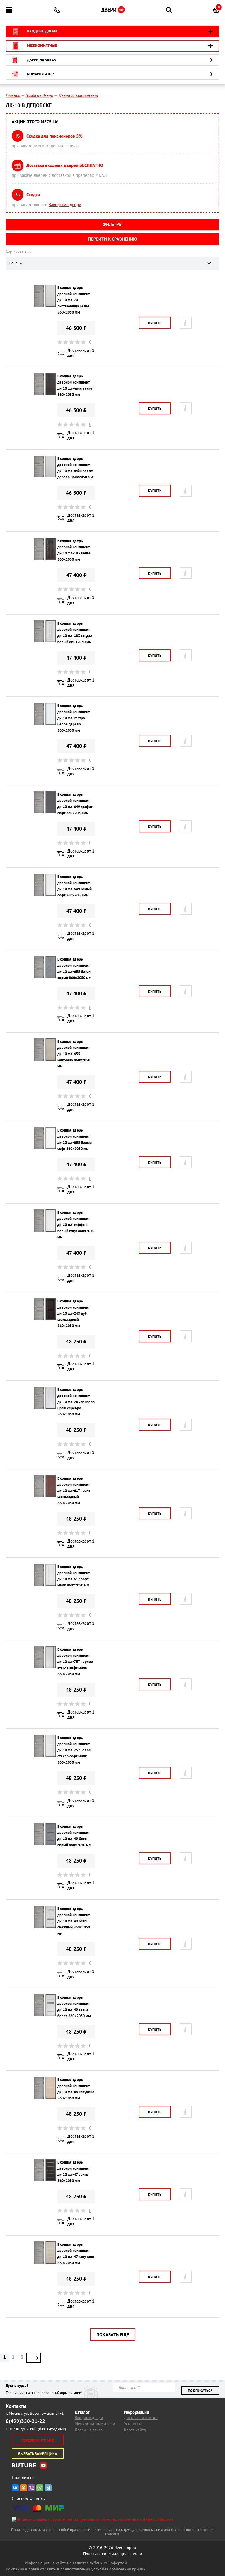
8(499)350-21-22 (25, 2421)
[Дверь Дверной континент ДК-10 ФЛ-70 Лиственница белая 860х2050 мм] (45, 295)
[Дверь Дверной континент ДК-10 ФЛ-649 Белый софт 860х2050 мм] (45, 884)
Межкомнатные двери (95, 2424)
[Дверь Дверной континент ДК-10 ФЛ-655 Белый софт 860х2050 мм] (45, 1138)
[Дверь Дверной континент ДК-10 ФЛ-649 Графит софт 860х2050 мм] (45, 802)
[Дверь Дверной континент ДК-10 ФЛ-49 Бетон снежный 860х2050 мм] (45, 1916)
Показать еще (113, 2334)
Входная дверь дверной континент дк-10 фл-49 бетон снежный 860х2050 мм (74, 1921)
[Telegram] (48, 2488)
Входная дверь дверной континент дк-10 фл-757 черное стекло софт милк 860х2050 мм (75, 1662)
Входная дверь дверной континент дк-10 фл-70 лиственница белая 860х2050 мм (74, 300)
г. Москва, (35, 2413)
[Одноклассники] (23, 2488)
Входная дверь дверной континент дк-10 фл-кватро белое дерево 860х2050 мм (74, 718)
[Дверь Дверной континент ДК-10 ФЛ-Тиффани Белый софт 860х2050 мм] (45, 1220)
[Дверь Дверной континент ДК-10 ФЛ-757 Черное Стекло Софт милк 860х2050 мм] (45, 1657)
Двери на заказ (89, 2430)
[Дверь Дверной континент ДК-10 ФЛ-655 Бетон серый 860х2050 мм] (45, 967)
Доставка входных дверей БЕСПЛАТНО (65, 165)
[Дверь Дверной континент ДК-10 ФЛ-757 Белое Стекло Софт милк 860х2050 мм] (45, 1745)
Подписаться (200, 2391)
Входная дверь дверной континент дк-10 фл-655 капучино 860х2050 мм (74, 1054)
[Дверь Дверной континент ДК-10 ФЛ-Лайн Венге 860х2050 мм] (45, 384)
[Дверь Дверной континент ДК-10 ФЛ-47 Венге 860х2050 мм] (45, 2170)
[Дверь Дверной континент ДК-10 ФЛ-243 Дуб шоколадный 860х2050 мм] (45, 1308)
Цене (14, 263)
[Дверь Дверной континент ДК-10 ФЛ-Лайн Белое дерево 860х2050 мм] (45, 466)
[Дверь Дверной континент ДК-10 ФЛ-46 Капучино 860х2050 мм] (45, 2087)
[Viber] (32, 2488)
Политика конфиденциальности (113, 2554)
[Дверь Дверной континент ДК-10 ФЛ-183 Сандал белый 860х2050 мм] (45, 631)
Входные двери (89, 2418)
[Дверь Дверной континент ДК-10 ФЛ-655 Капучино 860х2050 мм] (45, 1049)
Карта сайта (135, 2430)
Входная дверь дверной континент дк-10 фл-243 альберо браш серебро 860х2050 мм (76, 1402)
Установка (133, 2424)
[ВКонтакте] (15, 2488)
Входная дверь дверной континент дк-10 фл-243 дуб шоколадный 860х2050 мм (74, 1313)
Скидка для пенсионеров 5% (54, 136)
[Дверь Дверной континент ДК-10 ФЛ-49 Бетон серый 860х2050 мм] (45, 1834)
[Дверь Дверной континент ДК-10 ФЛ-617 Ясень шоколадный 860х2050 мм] (45, 1486)
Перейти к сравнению (112, 239)
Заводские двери (65, 204)
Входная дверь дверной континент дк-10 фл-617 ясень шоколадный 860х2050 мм (74, 1491)
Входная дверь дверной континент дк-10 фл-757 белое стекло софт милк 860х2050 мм (74, 1750)
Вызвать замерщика (38, 2454)
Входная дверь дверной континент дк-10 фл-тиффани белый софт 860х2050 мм (76, 1225)
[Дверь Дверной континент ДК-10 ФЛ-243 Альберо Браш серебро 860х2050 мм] (45, 1397)
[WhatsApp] (40, 2488)
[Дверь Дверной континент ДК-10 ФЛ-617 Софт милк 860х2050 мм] (45, 1574)
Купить (155, 323)
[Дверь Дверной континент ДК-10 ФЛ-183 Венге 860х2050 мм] (45, 548)
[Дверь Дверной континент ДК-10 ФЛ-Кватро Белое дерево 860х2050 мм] (45, 713)
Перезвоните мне (38, 2440)
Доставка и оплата (141, 2418)
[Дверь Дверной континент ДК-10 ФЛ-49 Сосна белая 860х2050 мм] (45, 2005)
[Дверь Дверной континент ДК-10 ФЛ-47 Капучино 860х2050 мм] (45, 2252)
